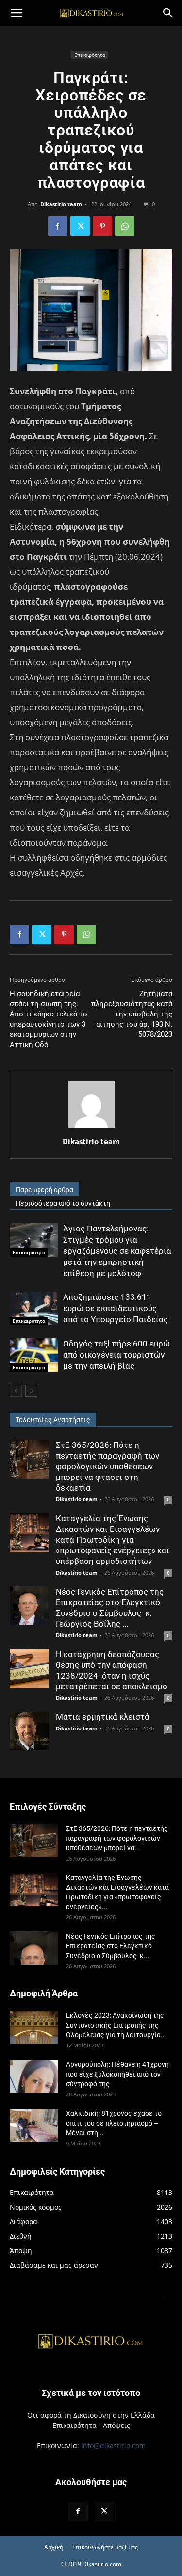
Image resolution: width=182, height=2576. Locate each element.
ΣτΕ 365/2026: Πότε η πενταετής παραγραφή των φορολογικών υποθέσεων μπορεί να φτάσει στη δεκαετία (108, 1466)
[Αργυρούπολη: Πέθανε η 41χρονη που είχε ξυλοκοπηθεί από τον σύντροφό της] (34, 2076)
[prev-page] (16, 1391)
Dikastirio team (61, 204)
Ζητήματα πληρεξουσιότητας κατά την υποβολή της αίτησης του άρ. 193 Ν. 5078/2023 (132, 1014)
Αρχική (54, 2547)
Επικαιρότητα (90, 55)
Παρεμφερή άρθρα (44, 1190)
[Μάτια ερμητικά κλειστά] (29, 1731)
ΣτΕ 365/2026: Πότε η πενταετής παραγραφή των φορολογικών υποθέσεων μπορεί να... (117, 1838)
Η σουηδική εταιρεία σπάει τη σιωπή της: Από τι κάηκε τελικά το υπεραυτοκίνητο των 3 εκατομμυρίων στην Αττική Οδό (49, 1019)
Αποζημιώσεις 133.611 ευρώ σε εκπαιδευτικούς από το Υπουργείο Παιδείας (116, 1308)
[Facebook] (58, 226)
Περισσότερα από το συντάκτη (63, 1203)
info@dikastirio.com (113, 2446)
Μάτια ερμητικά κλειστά (103, 1717)
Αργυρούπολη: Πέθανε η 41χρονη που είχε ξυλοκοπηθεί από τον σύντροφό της (117, 2074)
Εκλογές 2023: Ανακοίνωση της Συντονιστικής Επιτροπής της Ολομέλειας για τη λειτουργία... (116, 2025)
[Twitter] (80, 226)
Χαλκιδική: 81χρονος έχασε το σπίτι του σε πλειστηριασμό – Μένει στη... (114, 2123)
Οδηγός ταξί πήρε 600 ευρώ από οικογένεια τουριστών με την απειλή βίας (116, 1355)
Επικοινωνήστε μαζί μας (105, 2547)
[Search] (168, 13)
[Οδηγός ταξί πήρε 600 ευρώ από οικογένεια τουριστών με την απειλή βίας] (34, 1355)
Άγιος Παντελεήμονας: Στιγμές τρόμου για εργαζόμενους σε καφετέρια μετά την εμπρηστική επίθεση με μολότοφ (117, 1251)
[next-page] (31, 1391)
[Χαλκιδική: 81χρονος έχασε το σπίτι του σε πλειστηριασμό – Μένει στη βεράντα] (34, 2125)
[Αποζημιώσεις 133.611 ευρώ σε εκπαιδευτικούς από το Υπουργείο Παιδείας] (34, 1308)
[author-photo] (91, 1128)
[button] (17, 13)
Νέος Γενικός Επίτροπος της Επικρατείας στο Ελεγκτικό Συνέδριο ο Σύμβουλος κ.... (111, 1946)
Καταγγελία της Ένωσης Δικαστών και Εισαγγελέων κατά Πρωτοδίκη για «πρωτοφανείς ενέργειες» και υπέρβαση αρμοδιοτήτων (113, 1540)
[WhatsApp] (125, 226)
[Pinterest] (102, 226)
